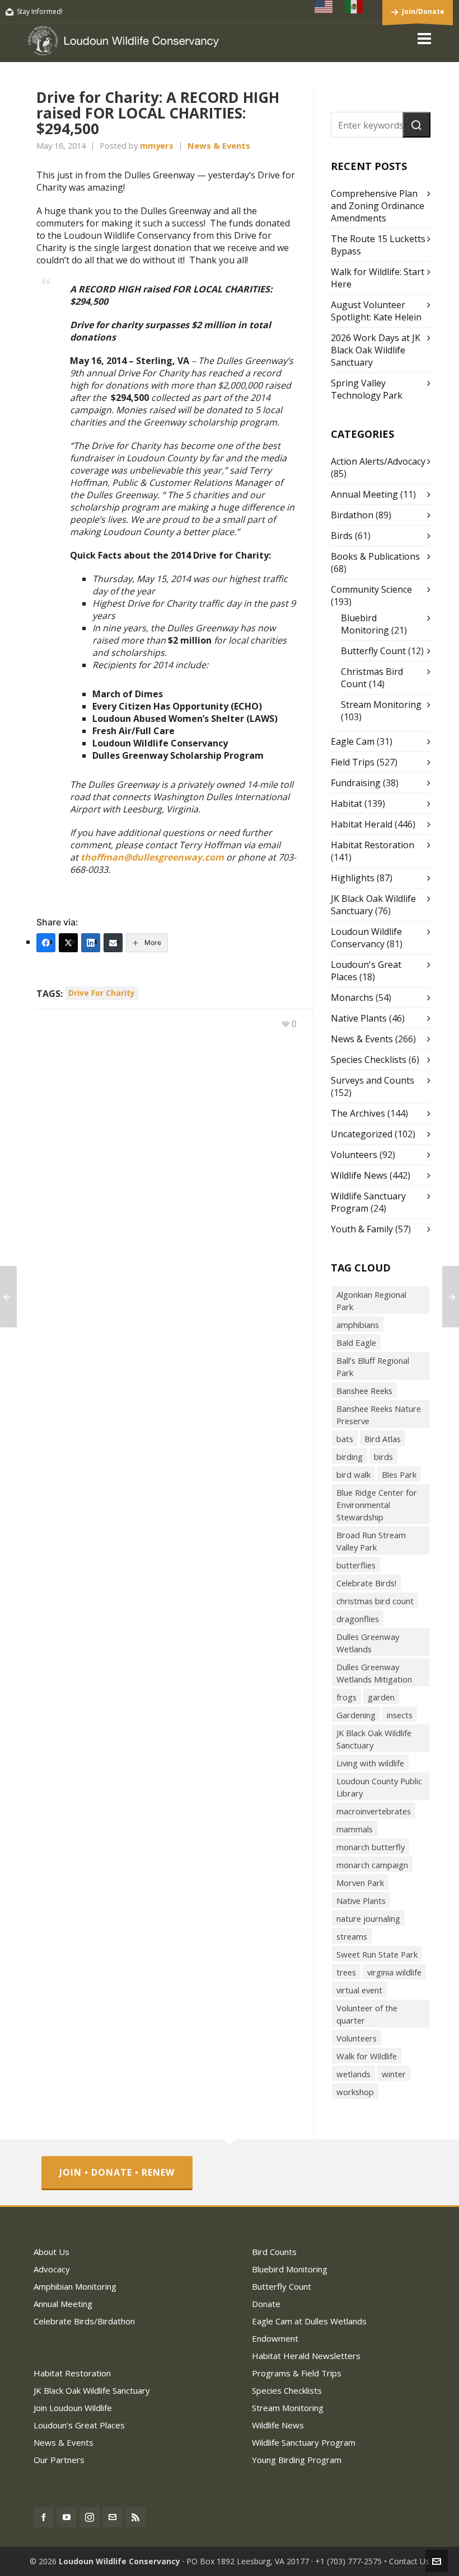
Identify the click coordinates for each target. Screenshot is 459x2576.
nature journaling (368, 1918)
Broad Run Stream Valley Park (371, 1541)
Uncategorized (362, 1134)
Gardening (356, 1715)
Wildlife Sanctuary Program (304, 2442)
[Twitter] (68, 943)
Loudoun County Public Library (379, 1787)
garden (381, 1697)
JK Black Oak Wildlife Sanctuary (374, 1739)
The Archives (358, 1113)
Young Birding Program (297, 2460)
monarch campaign (372, 1865)
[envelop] (113, 2517)
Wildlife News (359, 1175)
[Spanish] (354, 7)
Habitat (346, 803)
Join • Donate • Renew (117, 2172)
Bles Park (399, 1474)
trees (346, 1972)
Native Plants (359, 1018)
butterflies (356, 1565)
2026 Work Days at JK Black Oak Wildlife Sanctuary (376, 350)
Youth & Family (362, 1229)
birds (383, 1457)
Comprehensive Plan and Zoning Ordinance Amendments (378, 206)
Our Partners (59, 2460)
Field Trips (353, 762)
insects (400, 1715)
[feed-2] (135, 2517)
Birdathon (352, 515)
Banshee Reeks (364, 1391)
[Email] (113, 943)
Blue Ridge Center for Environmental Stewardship (377, 1505)
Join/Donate (423, 11)
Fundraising (356, 783)
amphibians (358, 1325)
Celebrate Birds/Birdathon (84, 2321)
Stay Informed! (40, 11)
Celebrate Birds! (366, 1583)
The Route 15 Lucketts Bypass (378, 245)
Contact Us (409, 2561)
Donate (266, 2304)
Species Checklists (369, 1060)
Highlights (353, 878)
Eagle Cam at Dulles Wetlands (309, 2321)
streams (352, 1936)
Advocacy (52, 2269)
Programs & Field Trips (297, 2373)
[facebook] (44, 2517)
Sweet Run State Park (377, 1954)
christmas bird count (375, 1601)
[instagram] (90, 2517)
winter (394, 2074)
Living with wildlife (370, 1763)
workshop (355, 2092)
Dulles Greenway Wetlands (368, 1643)
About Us (51, 2252)
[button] (416, 125)
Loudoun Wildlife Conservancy (366, 938)
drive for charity (102, 993)
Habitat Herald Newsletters (306, 2356)
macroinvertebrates (374, 1811)
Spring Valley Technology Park (367, 389)
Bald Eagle (356, 1343)
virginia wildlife (394, 1972)
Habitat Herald (362, 824)
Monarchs (352, 998)
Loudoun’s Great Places (79, 2425)
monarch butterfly (371, 1847)
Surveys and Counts (373, 1080)
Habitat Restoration (373, 845)
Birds (342, 536)
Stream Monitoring (381, 705)
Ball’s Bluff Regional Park (373, 1367)
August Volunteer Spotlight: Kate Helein (376, 311)
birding (350, 1457)
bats (345, 1439)
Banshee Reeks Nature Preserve (379, 1415)
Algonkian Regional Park (371, 1301)
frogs (346, 1697)
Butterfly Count (373, 651)
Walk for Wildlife (367, 2056)
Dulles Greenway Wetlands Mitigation (374, 1673)
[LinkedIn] (91, 943)
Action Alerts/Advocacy (378, 461)
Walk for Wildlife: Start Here (378, 278)
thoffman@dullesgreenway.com (152, 857)
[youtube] (67, 2517)
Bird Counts (274, 2252)
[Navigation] (424, 38)
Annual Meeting (364, 494)
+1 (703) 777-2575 (348, 2561)
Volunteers (354, 1155)
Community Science (371, 589)
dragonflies (358, 1619)
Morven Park (360, 1883)
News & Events (219, 145)
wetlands (353, 2074)
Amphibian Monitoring (75, 2286)
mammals (355, 1829)
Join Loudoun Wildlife (73, 2408)
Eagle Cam (353, 741)
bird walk (353, 1474)
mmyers (157, 145)
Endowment (275, 2338)
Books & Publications (375, 556)
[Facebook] (46, 943)
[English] (324, 7)
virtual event (359, 1990)
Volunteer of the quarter (367, 2014)
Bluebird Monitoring (365, 624)
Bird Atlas (383, 1439)
